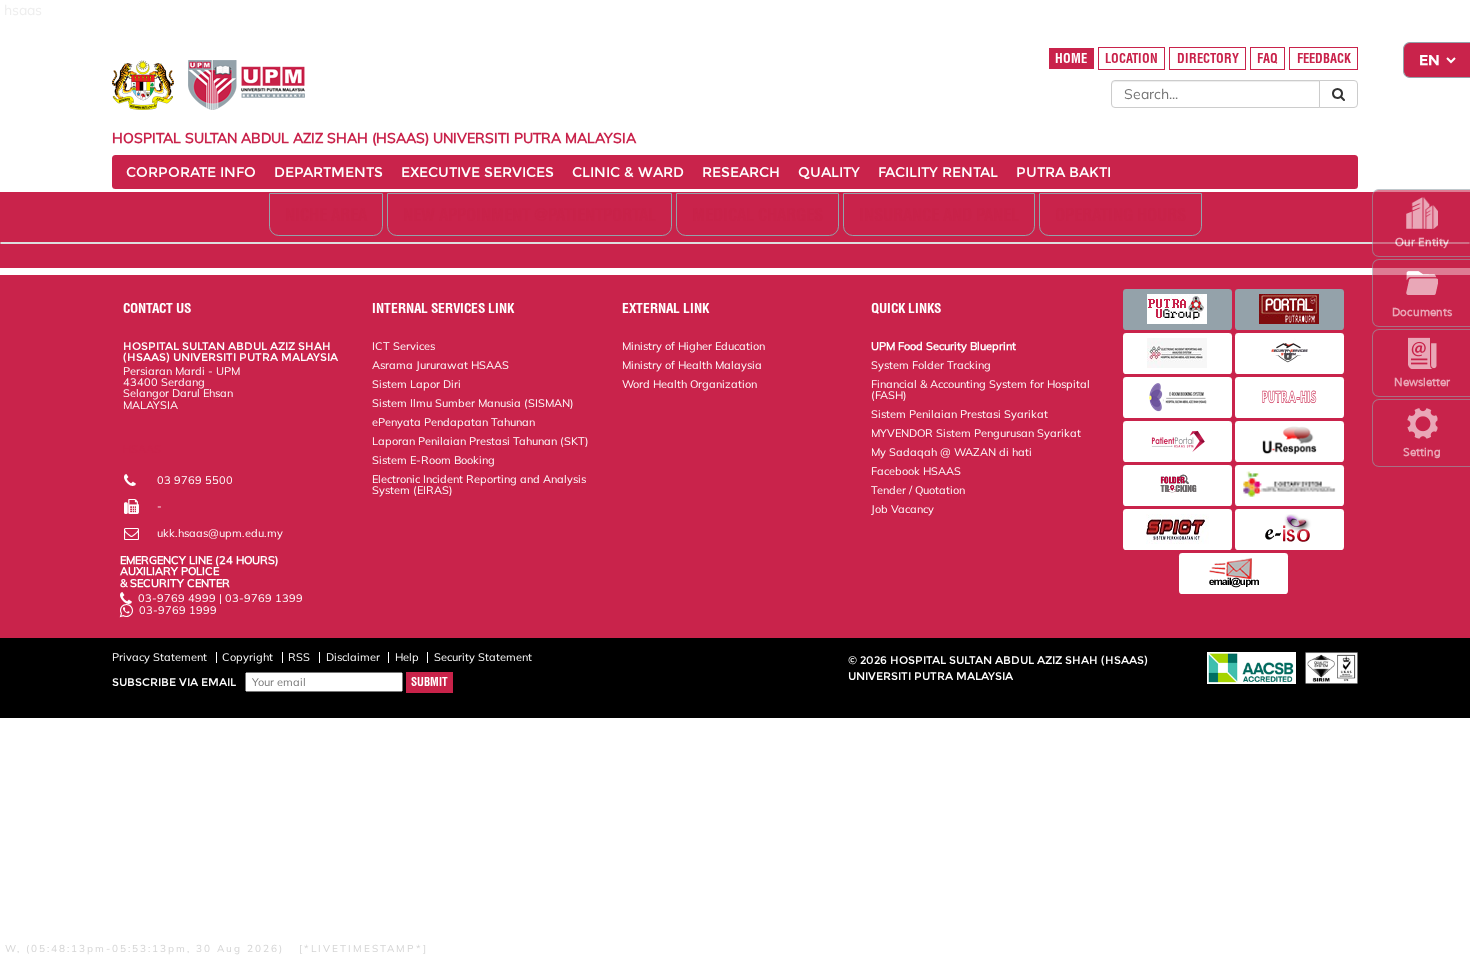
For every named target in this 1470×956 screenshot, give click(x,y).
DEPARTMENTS (328, 172)
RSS (299, 657)
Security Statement (483, 657)
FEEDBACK (1324, 58)
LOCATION (1131, 58)
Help (407, 657)
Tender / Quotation (918, 490)
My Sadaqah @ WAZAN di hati (951, 452)
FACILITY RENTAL (938, 172)
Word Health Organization (689, 384)
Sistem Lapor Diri (416, 384)
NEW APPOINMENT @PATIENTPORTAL (529, 214)
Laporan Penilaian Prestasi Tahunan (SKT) (480, 441)
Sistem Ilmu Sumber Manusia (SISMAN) (473, 403)
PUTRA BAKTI (1063, 172)
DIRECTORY (1208, 58)
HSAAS (142, 449)
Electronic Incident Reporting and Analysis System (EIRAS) (479, 484)
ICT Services (403, 346)
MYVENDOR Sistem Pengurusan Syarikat (976, 433)
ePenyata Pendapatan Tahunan (453, 422)
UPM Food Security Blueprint (943, 346)
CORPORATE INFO (191, 172)
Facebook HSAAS (916, 471)
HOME (1071, 58)
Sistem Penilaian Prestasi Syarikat (959, 414)
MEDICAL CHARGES (757, 214)
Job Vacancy (902, 509)
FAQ (1267, 58)
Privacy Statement (159, 657)
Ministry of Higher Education (693, 346)
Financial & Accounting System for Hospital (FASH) (980, 389)
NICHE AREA (326, 214)
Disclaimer (353, 657)
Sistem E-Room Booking (433, 460)
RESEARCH (741, 172)
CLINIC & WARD (628, 172)
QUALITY (829, 172)
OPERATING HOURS (1120, 214)
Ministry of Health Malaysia (692, 365)
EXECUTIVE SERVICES (477, 172)
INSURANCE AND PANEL (939, 214)
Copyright (247, 657)
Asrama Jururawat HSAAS (440, 365)
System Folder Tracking (931, 365)
